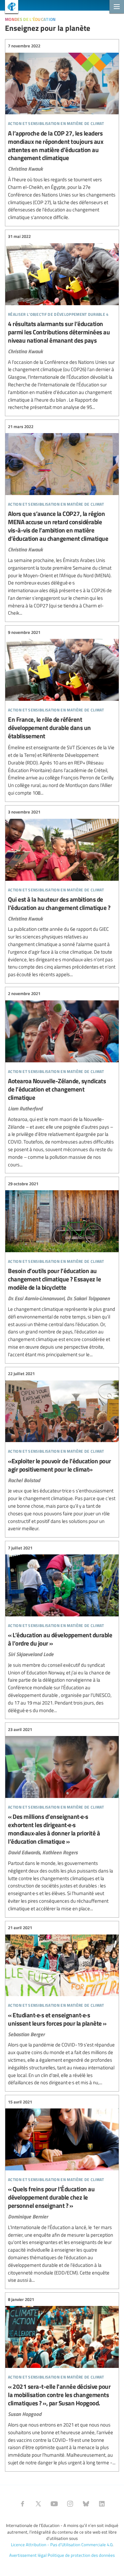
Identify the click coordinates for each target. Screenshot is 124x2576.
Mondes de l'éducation (30, 18)
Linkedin (102, 2504)
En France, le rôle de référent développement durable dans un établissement (62, 713)
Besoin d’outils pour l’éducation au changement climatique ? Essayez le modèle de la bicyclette (62, 1269)
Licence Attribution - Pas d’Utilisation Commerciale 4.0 (62, 2545)
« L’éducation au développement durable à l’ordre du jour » (62, 1629)
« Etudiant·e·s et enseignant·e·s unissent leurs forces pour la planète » (62, 2006)
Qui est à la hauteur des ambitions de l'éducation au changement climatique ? (62, 894)
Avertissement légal (28, 2555)
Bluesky (86, 2504)
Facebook (22, 2504)
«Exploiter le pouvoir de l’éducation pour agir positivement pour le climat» (62, 1452)
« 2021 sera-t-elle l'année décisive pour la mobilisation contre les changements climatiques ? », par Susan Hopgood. (62, 2381)
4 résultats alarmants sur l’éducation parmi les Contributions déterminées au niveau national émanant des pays (62, 322)
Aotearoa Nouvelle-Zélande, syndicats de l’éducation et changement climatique (62, 1079)
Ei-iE (9, 7)
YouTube (54, 2504)
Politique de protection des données (81, 2555)
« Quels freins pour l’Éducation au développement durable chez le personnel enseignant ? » (62, 2191)
